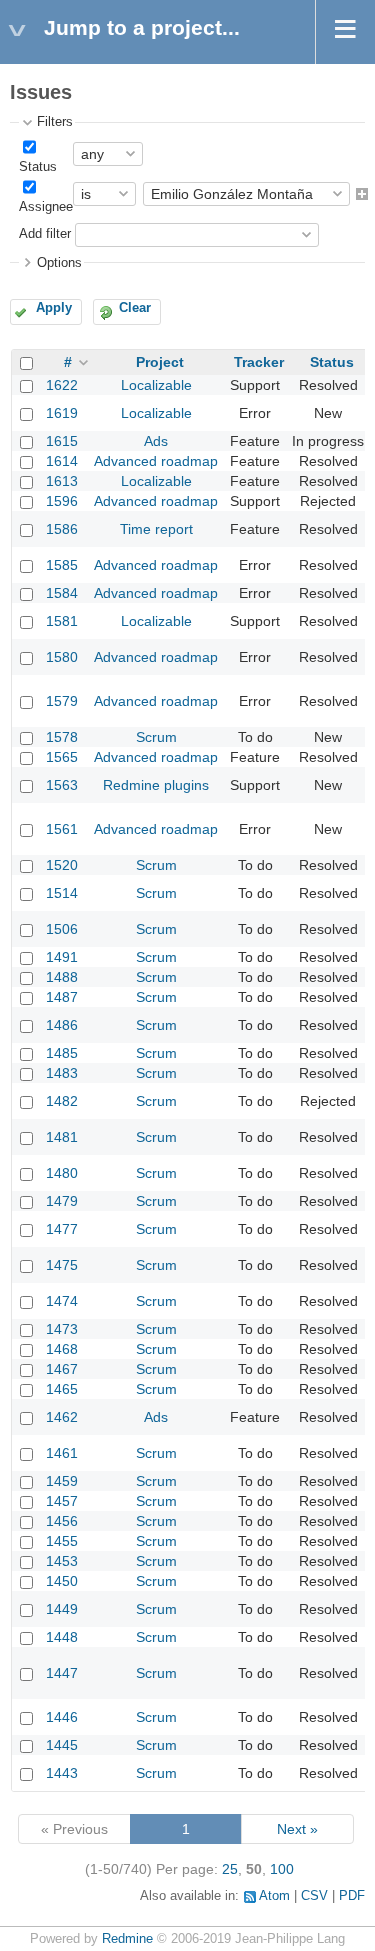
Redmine (127, 1939)
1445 (62, 1745)
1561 (62, 829)
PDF (352, 1896)
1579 (62, 701)
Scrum (156, 737)
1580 (62, 657)
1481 (62, 1137)
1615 (62, 441)
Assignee (46, 207)
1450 (62, 1581)
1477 (62, 1229)
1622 (62, 385)
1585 (62, 565)
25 (230, 1869)
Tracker (259, 362)
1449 (62, 1609)
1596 (62, 501)
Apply (54, 308)
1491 (62, 957)
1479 (62, 1201)
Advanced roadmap (156, 461)
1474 (62, 1301)
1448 (62, 1637)
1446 (62, 1717)
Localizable (156, 385)
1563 (62, 785)
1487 (62, 997)
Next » (297, 1829)
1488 (62, 977)
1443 (62, 1773)
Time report (156, 529)
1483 (62, 1073)
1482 (62, 1101)
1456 (62, 1521)
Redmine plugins (156, 785)
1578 (62, 737)
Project (160, 362)
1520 (62, 865)
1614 (62, 461)
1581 (62, 621)
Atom (274, 1896)
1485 (62, 1053)
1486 (62, 1025)
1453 (62, 1561)
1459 (62, 1481)
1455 (62, 1541)
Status (38, 167)
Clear (135, 308)
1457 (62, 1501)
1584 (62, 593)
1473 (62, 1329)
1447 (62, 1673)
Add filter (45, 234)
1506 (62, 929)
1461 (62, 1453)
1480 (62, 1173)
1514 (62, 893)
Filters (55, 122)
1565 (62, 757)
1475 (62, 1265)
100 (282, 1869)
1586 (62, 529)
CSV (314, 1896)
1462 (62, 1417)
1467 (62, 1369)
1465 (62, 1389)
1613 (62, 481)
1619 (62, 413)
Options (59, 263)
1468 (62, 1349)
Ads (156, 441)
